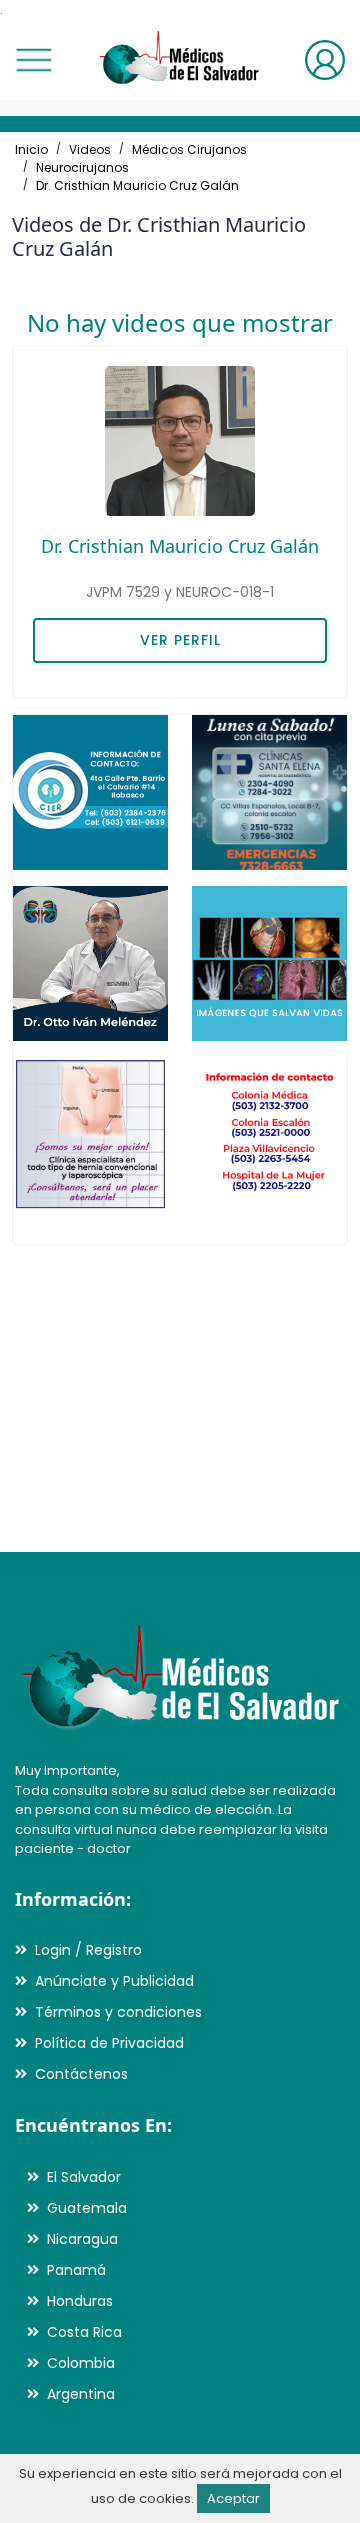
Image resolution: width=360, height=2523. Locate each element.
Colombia (81, 2363)
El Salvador (84, 2177)
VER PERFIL (180, 640)
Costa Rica (84, 2332)
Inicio (31, 149)
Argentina (81, 2394)
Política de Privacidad (109, 2043)
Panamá (76, 2270)
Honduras (80, 2301)
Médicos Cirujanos (189, 149)
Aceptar (233, 2498)
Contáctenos (81, 2074)
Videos (90, 149)
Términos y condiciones (118, 2012)
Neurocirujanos (82, 167)
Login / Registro (88, 1950)
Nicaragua (82, 2239)
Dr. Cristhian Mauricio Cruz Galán (137, 185)
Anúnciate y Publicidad (114, 1981)
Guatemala (87, 2208)
